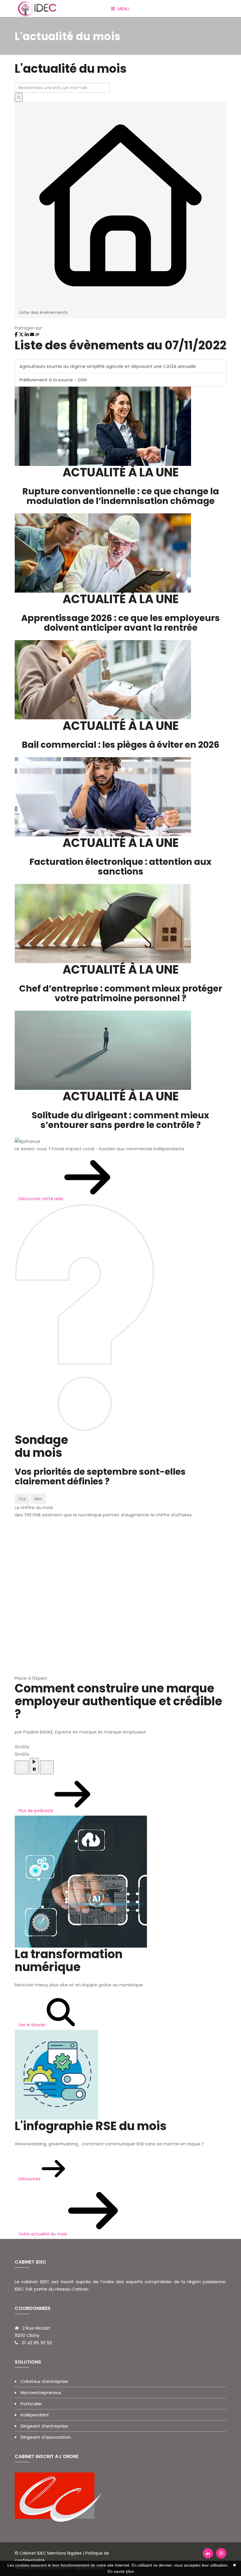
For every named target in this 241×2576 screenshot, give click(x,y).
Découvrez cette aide (41, 1199)
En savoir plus (121, 2571)
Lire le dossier (33, 2025)
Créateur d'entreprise (44, 2381)
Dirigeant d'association (46, 2437)
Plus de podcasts (36, 1811)
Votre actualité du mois (43, 2234)
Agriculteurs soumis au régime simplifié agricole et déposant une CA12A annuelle (108, 366)
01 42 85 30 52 (37, 2343)
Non (38, 1499)
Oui (22, 1499)
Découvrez (30, 2179)
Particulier (31, 2404)
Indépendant (35, 2415)
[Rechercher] (19, 97)
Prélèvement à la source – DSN (53, 380)
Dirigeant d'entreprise (44, 2426)
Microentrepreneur (41, 2393)
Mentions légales (65, 2553)
